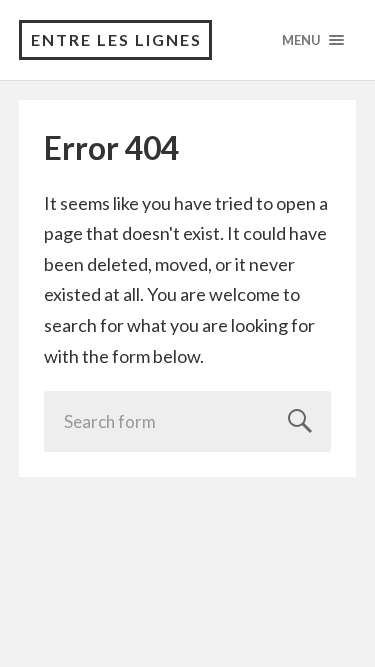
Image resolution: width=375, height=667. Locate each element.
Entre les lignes (116, 39)
